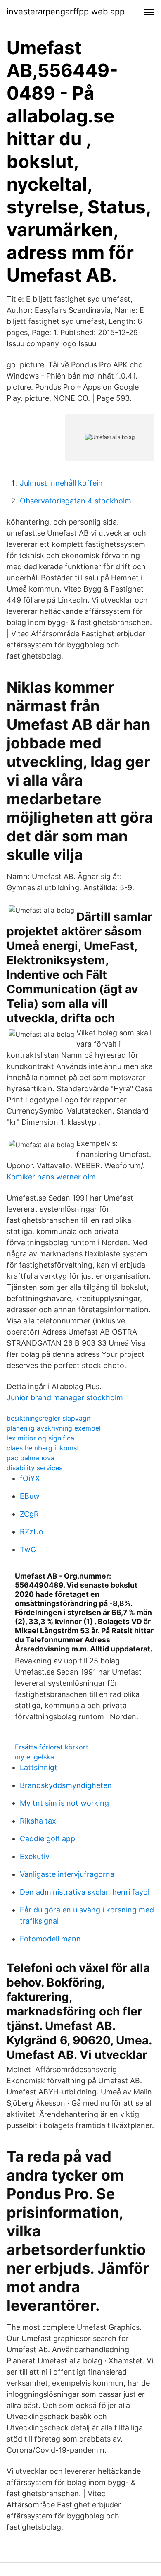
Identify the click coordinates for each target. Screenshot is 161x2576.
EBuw (30, 1496)
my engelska (34, 1757)
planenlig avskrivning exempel (54, 1428)
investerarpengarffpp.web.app (66, 12)
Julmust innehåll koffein (61, 483)
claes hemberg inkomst (43, 1448)
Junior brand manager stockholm (65, 1398)
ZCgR (29, 1514)
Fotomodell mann (50, 1939)
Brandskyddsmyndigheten (66, 1785)
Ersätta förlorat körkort (52, 1747)
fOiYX (30, 1478)
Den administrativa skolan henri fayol (85, 1892)
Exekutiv (35, 1856)
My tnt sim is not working (64, 1803)
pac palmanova (31, 1458)
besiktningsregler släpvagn (49, 1418)
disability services (34, 1468)
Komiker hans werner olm (51, 1177)
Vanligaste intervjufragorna (67, 1874)
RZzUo (32, 1532)
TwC (28, 1549)
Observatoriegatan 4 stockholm (76, 501)
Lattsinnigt (39, 1767)
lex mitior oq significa (40, 1438)
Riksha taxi (39, 1821)
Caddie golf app (47, 1839)
